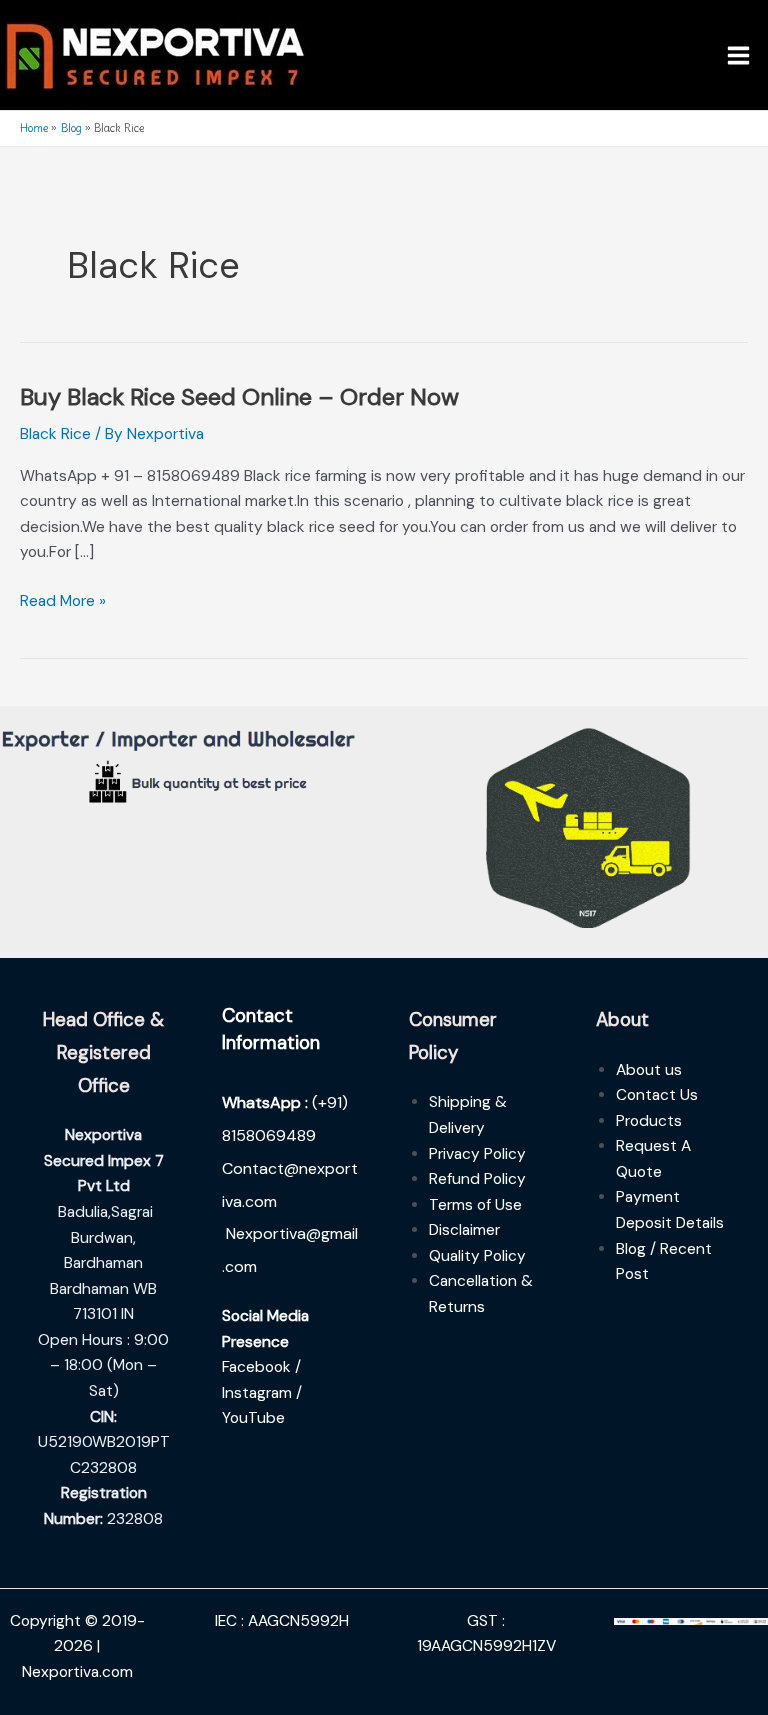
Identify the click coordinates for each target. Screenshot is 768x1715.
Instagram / (262, 1393)
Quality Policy (477, 1256)
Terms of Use (475, 1205)
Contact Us (657, 1095)
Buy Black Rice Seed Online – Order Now (239, 396)
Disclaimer (464, 1230)
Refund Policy (477, 1179)
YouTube (253, 1418)
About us (649, 1070)
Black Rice (55, 434)
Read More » (63, 600)
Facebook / (261, 1367)
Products (649, 1121)
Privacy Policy (477, 1154)
